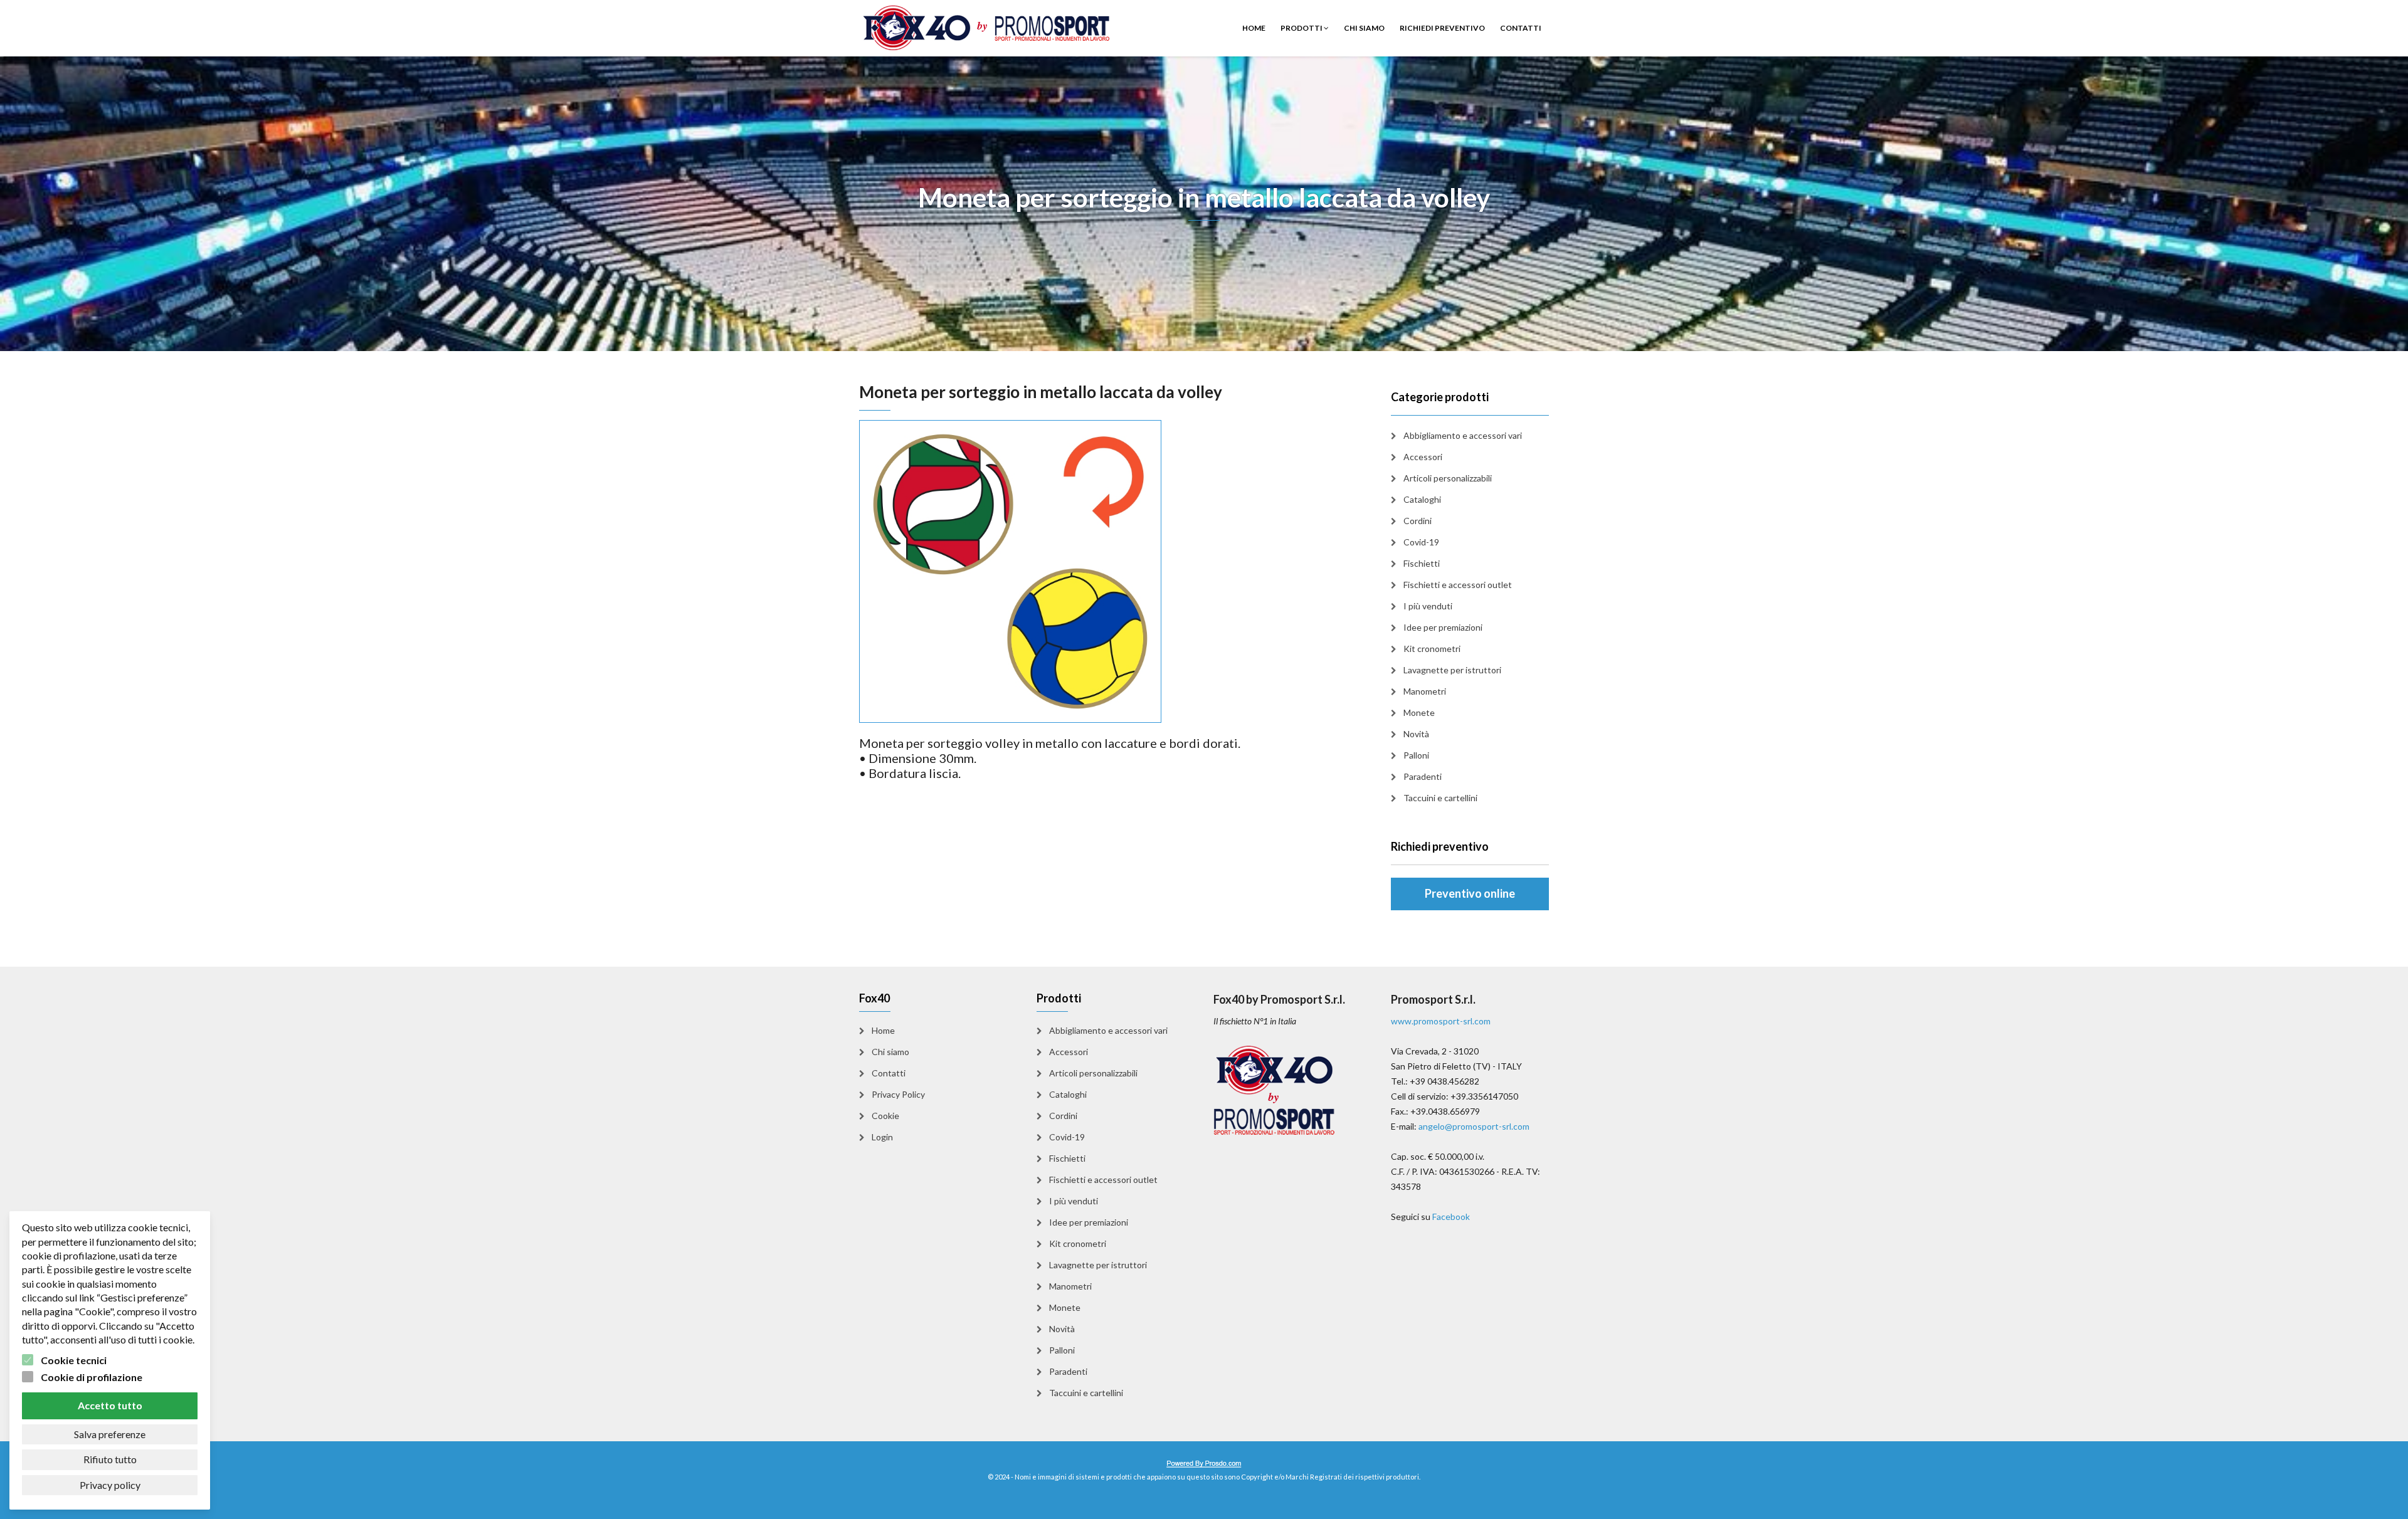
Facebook (1451, 1217)
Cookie (885, 1116)
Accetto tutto (110, 1405)
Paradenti (1423, 776)
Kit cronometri (1432, 649)
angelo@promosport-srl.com (1474, 1126)
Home (1254, 28)
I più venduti (1428, 606)
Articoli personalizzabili (1448, 478)
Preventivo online (1470, 893)
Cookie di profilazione (92, 1377)
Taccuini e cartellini (1440, 798)
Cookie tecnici (74, 1360)
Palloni (1416, 755)
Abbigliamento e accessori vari (1463, 435)
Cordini (1418, 521)
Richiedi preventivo (1442, 28)
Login (882, 1137)
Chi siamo (1364, 28)
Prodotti (1302, 28)
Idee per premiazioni (1443, 627)
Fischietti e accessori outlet (1458, 585)
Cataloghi (1422, 499)
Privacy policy (110, 1485)
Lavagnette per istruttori (1452, 670)
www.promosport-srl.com (1441, 1021)
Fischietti (1422, 563)
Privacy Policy (898, 1094)
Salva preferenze (110, 1434)
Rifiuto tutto (110, 1459)
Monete (1419, 712)
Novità (1416, 734)
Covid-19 (1421, 542)
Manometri (1425, 691)
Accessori (1423, 457)
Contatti (1521, 28)
